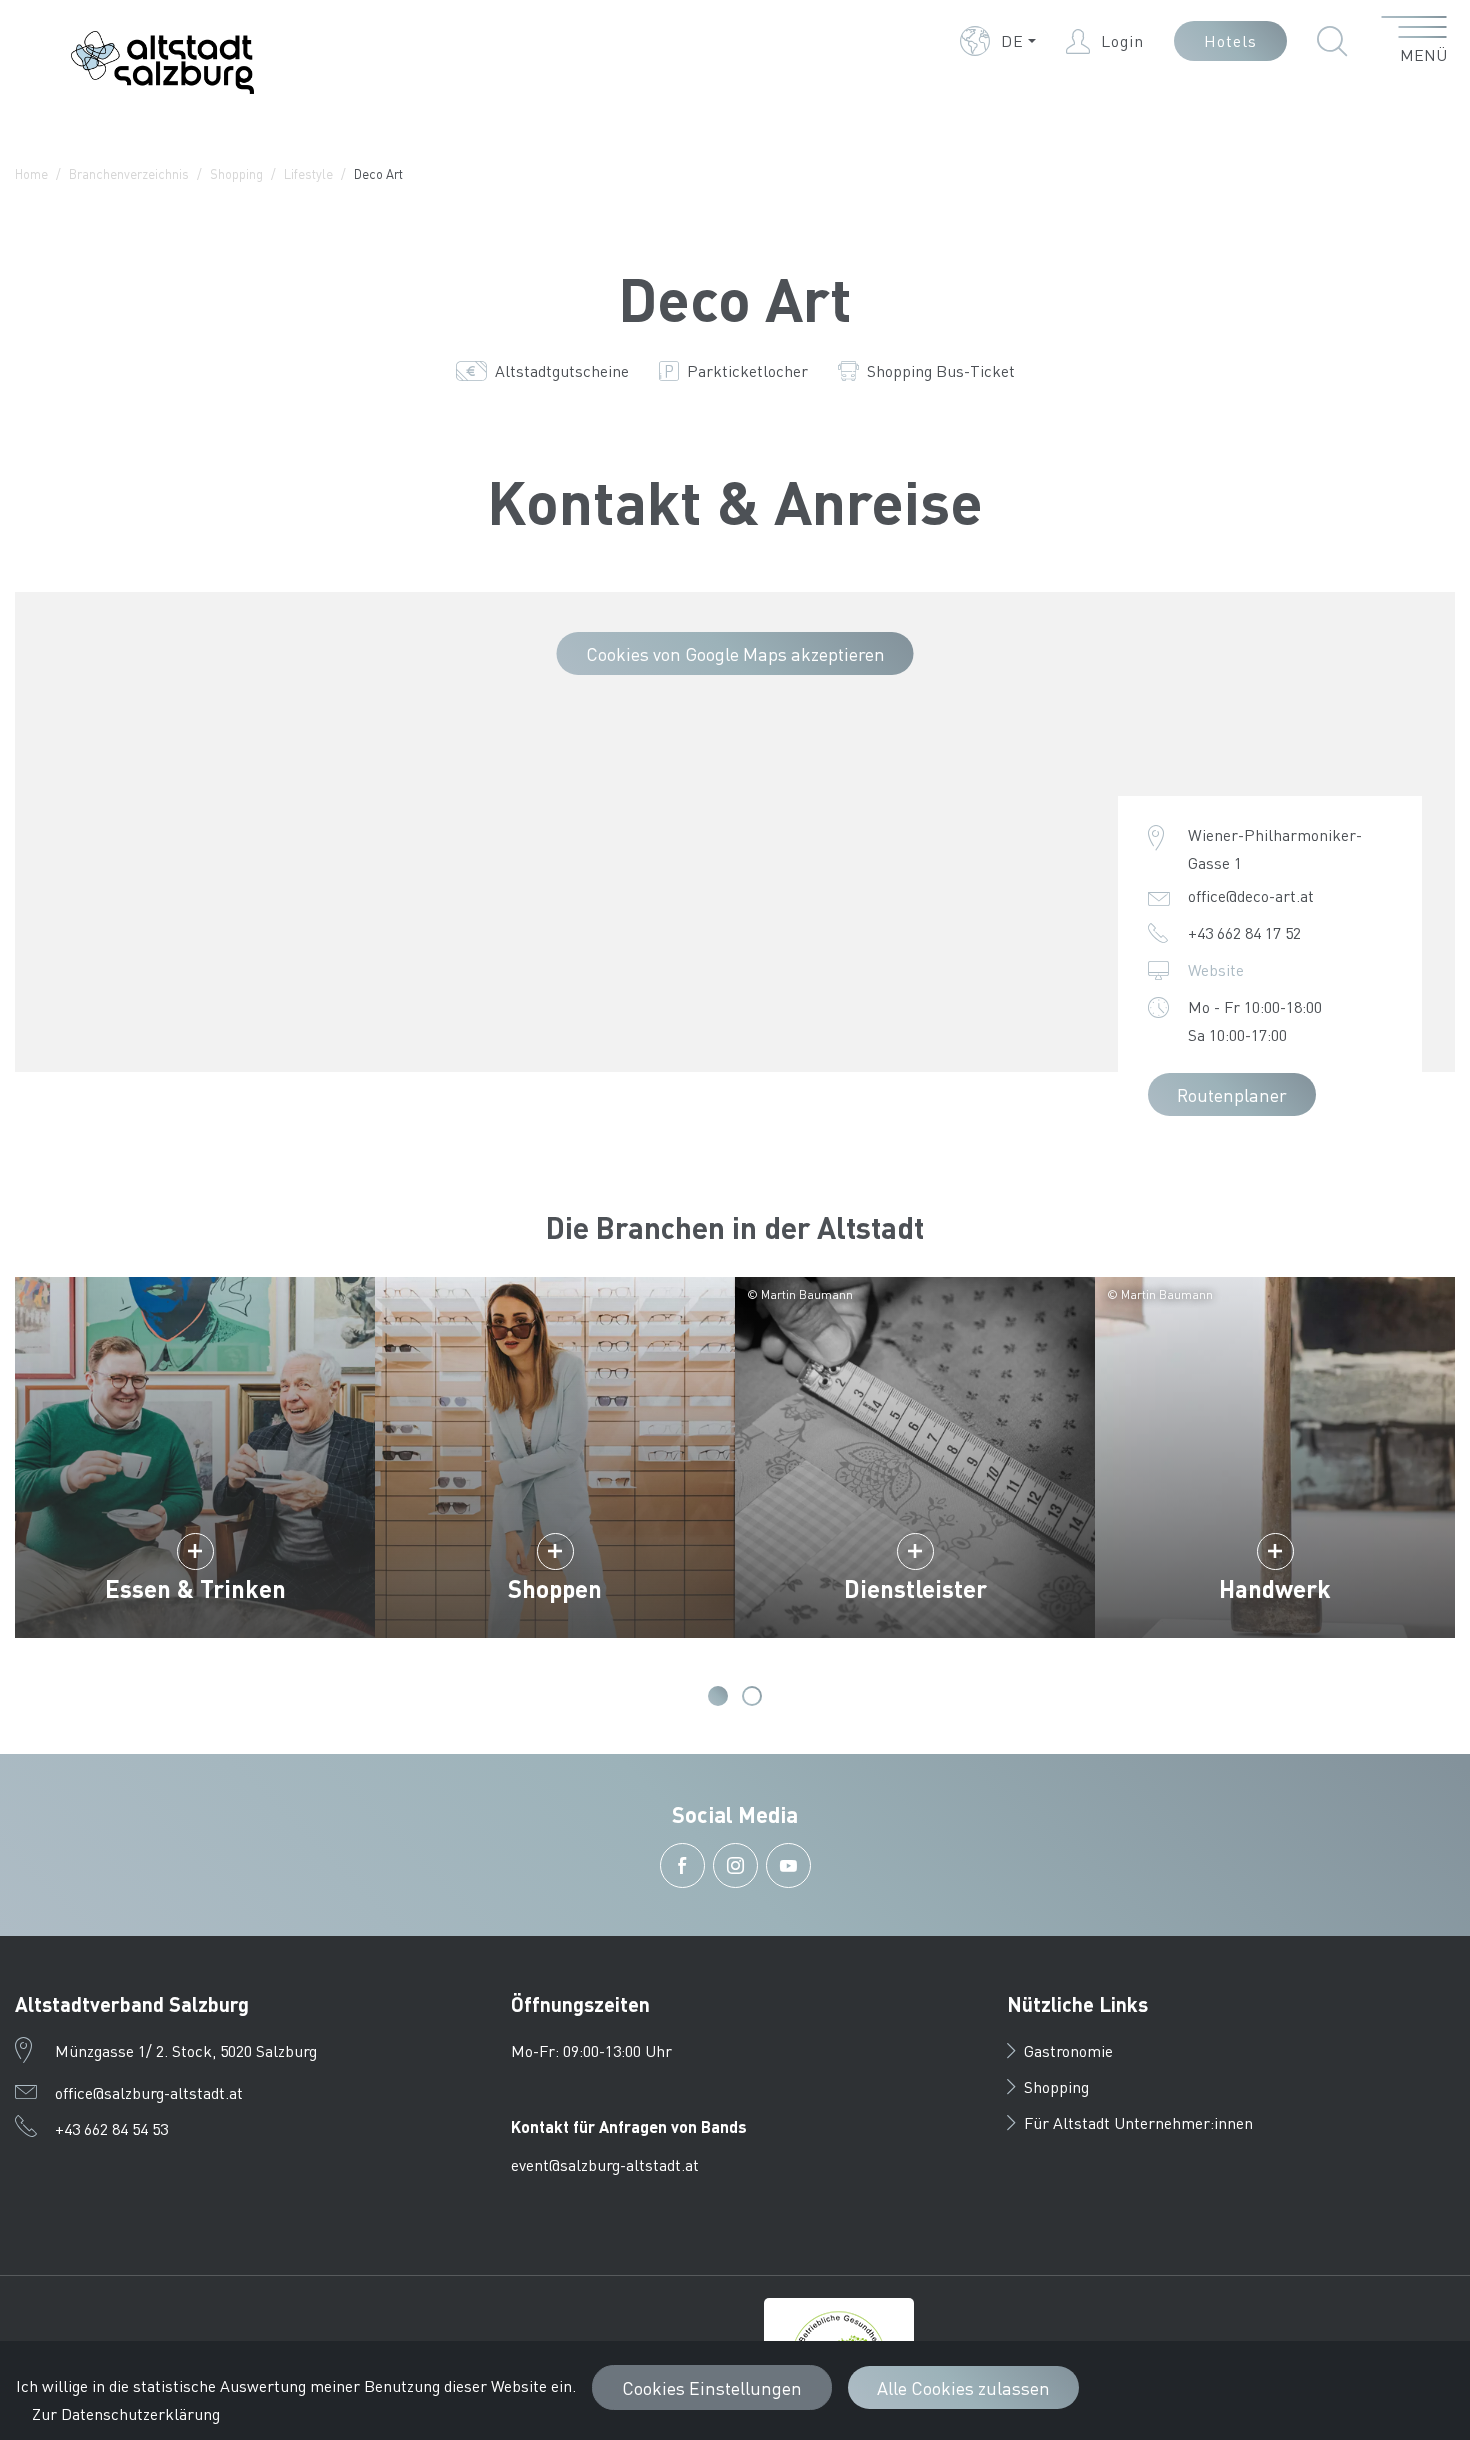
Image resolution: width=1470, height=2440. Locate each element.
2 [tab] (752, 1696)
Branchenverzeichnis (129, 173)
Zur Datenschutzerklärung (126, 2413)
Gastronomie (1068, 2050)
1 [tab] (718, 1696)
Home (31, 173)
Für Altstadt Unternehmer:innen (1138, 2122)
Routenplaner (1232, 1094)
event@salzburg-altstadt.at (605, 2164)
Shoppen (555, 1588)
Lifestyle (308, 173)
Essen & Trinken (195, 1588)
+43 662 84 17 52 (1244, 932)
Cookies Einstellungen (712, 2387)
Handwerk (1275, 1588)
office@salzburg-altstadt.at (149, 2092)
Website (1216, 969)
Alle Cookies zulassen (963, 2387)
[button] (998, 41)
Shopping (236, 173)
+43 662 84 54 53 (111, 2128)
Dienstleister (915, 1588)
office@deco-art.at (1251, 895)
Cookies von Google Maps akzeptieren (735, 653)
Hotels (1230, 40)
